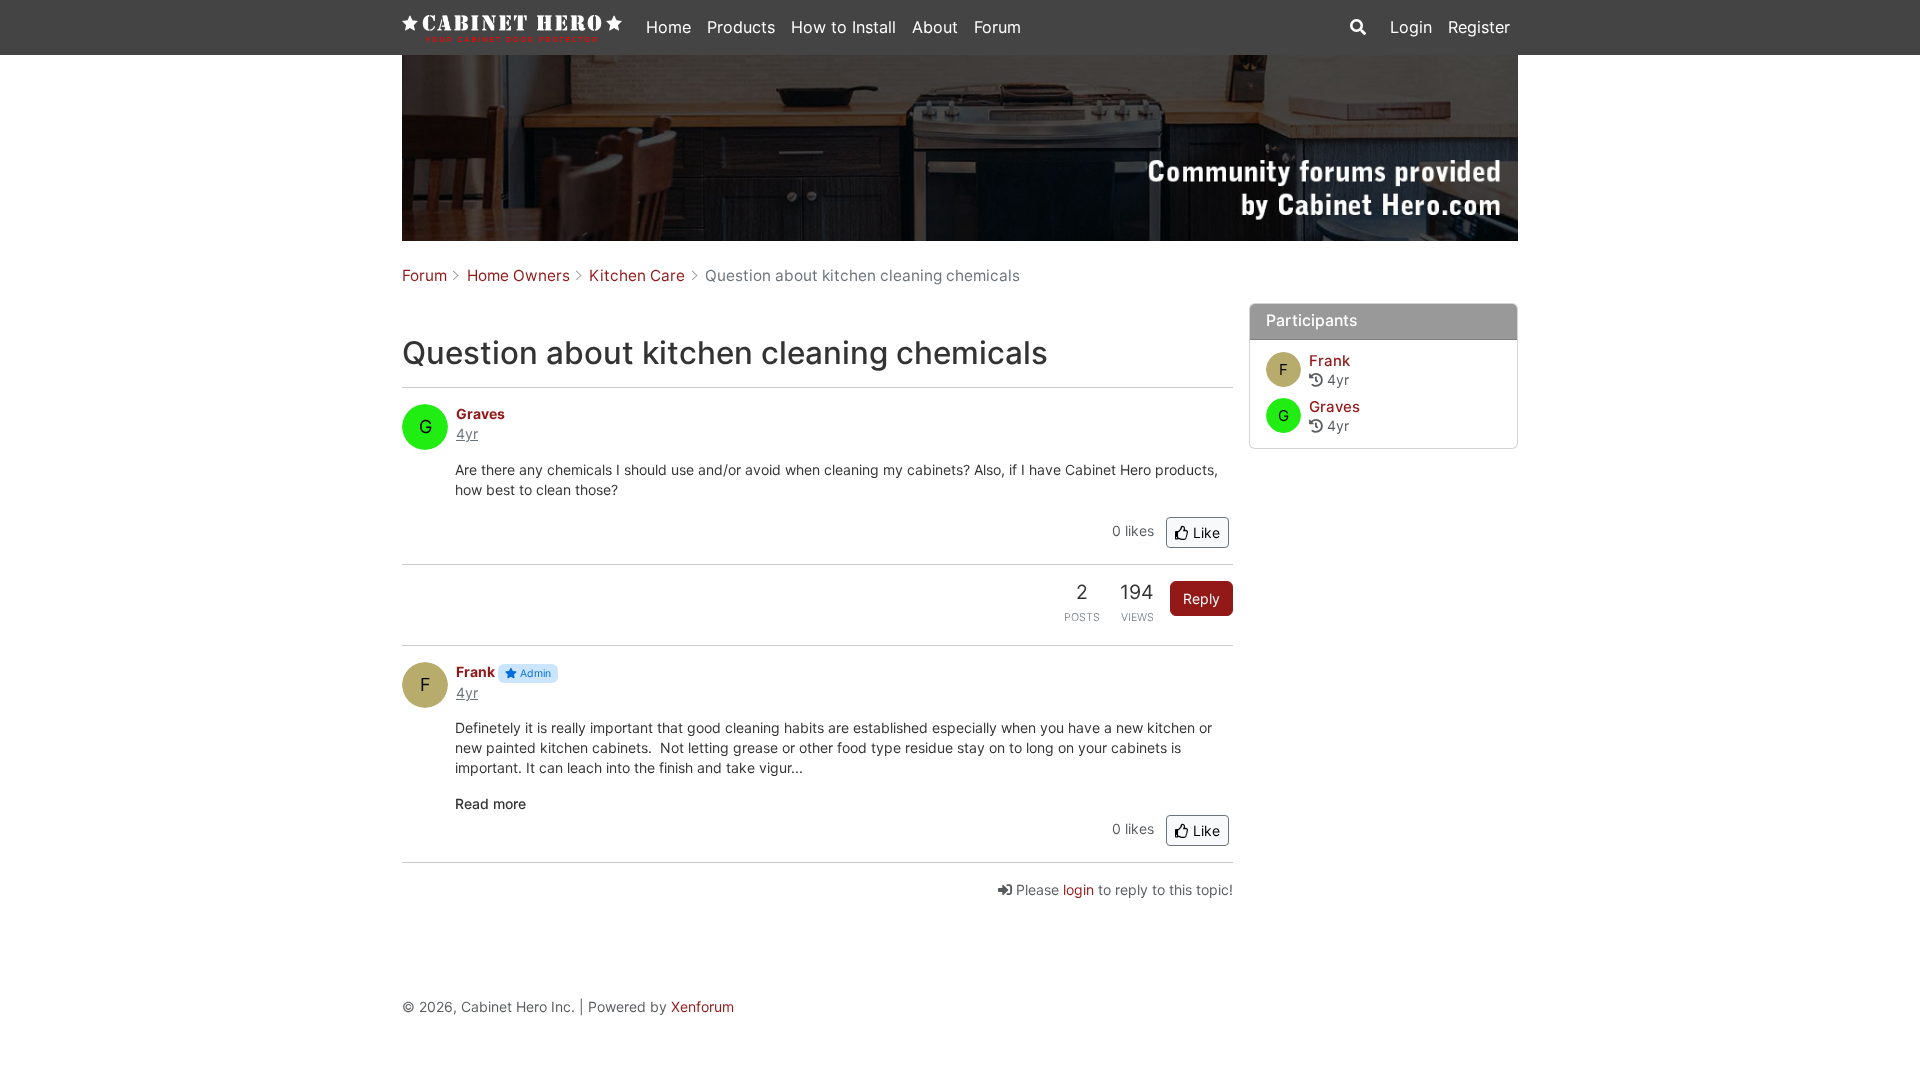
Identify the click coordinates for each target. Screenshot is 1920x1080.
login (1078, 889)
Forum (997, 27)
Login (1411, 27)
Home (668, 27)
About (935, 27)
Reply (1201, 598)
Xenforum (702, 1006)
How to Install (843, 27)
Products (741, 27)
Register (1479, 27)
